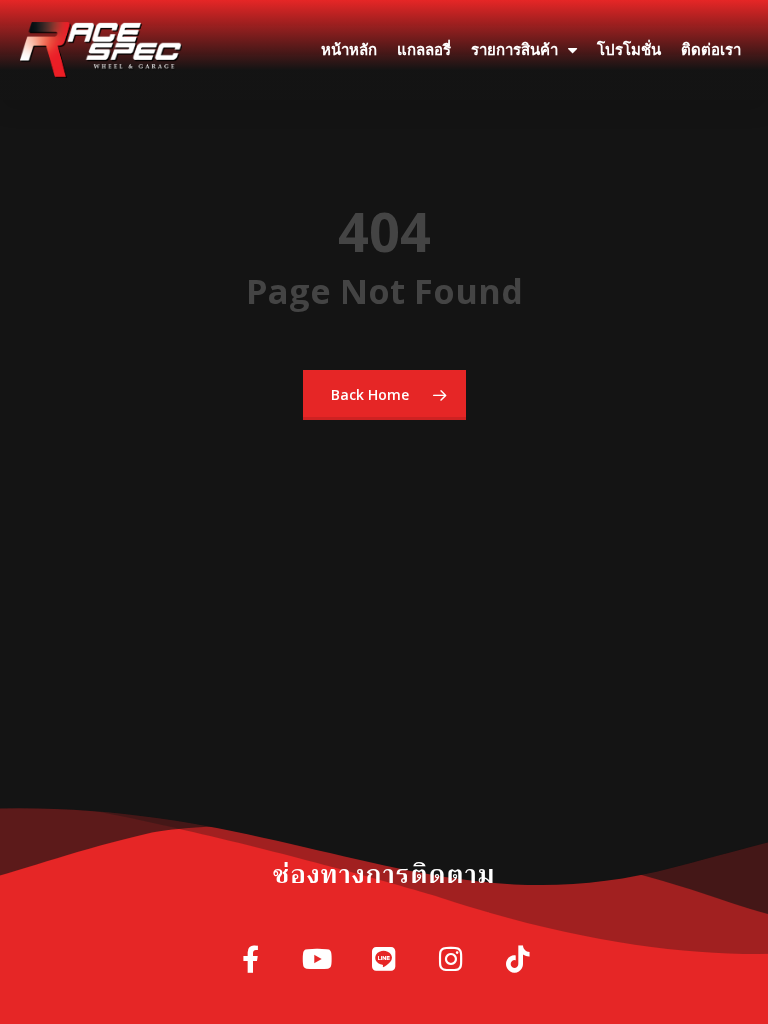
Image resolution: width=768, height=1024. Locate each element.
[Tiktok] (518, 960)
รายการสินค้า (514, 50)
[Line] (384, 960)
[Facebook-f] (250, 960)
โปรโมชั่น (629, 50)
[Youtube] (317, 960)
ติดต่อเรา (711, 50)
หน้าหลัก (349, 50)
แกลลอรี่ (424, 50)
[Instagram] (451, 960)
